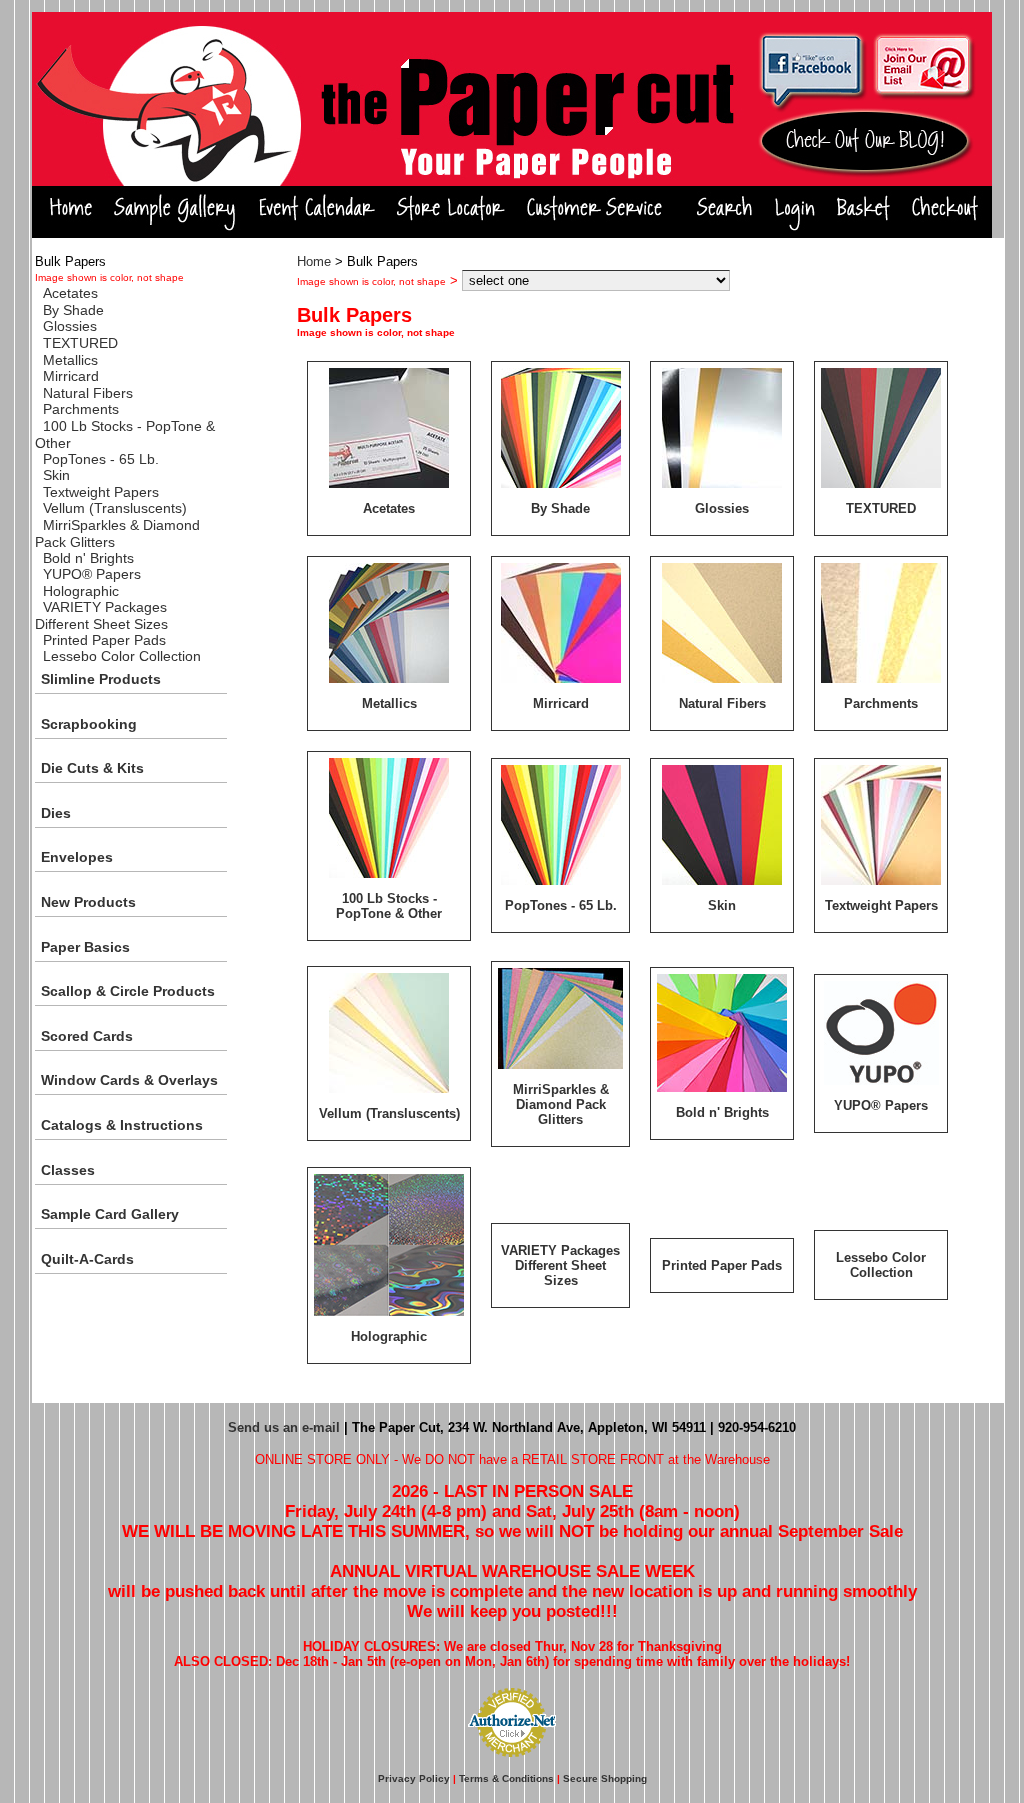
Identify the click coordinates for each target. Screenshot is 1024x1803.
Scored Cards (87, 1036)
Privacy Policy (414, 1778)
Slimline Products (101, 679)
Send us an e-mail (284, 1427)
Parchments (81, 409)
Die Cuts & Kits (92, 768)
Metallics (70, 360)
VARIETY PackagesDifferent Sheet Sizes (101, 615)
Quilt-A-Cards (87, 1259)
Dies (56, 813)
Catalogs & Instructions (122, 1125)
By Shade (73, 310)
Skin (56, 475)
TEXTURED (80, 343)
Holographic (81, 591)
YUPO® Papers (92, 574)
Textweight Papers (101, 492)
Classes (68, 1170)
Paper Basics (85, 947)
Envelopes (77, 857)
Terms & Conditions (506, 1778)
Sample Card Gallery (110, 1214)
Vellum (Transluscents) (115, 508)
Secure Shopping (605, 1778)
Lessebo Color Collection (122, 656)
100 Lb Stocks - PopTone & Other (389, 906)
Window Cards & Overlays (129, 1080)
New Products (88, 902)
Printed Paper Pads (104, 640)
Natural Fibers (88, 393)
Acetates (70, 293)
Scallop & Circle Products (128, 991)
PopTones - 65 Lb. (101, 459)
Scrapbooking (89, 724)
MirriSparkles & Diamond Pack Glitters (561, 1104)
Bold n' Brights (88, 558)
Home (314, 261)
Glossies (70, 326)
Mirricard (71, 376)
